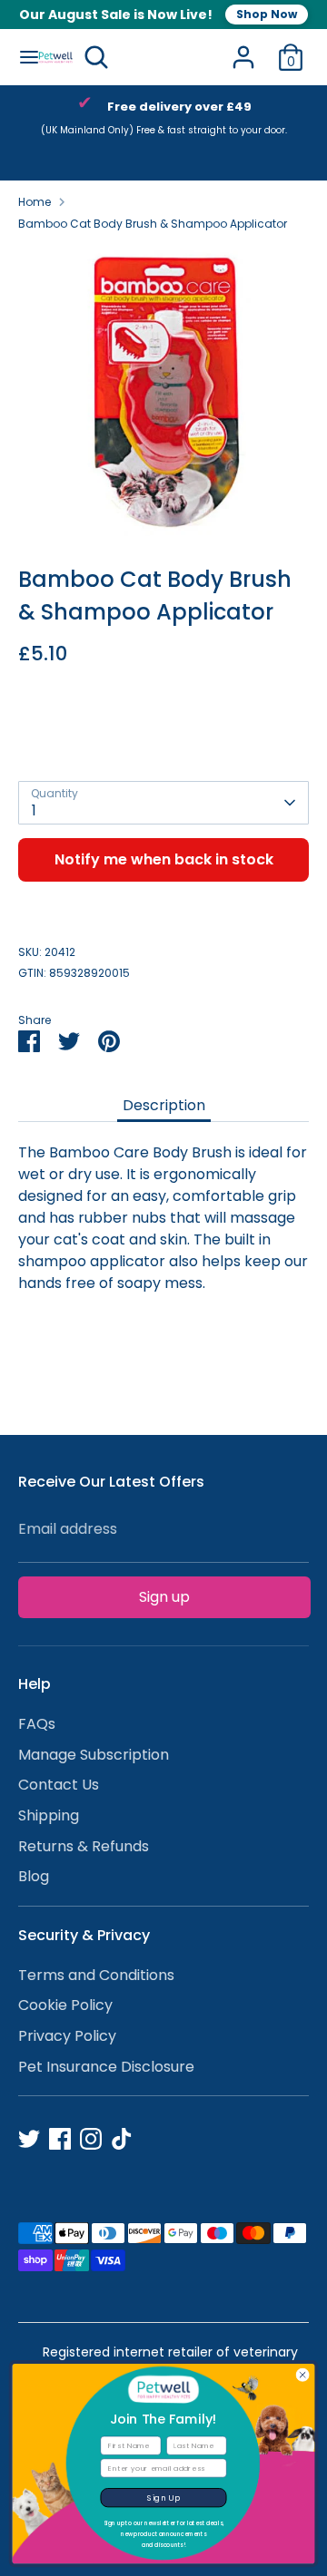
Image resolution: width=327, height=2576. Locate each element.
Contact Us (59, 1785)
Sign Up (163, 2497)
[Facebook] (60, 2139)
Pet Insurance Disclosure (106, 2067)
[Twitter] (29, 2139)
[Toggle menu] (20, 57)
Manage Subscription (94, 1755)
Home (35, 202)
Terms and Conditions (96, 1975)
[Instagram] (91, 2139)
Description (164, 1105)
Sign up (164, 1597)
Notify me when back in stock (164, 859)
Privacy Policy (67, 2036)
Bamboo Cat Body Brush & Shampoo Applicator (153, 224)
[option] (163, 391)
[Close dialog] (303, 2375)
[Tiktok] (122, 2139)
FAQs (37, 1724)
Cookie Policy (65, 2005)
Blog (34, 1876)
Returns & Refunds (84, 1846)
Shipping (49, 1815)
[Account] (243, 49)
